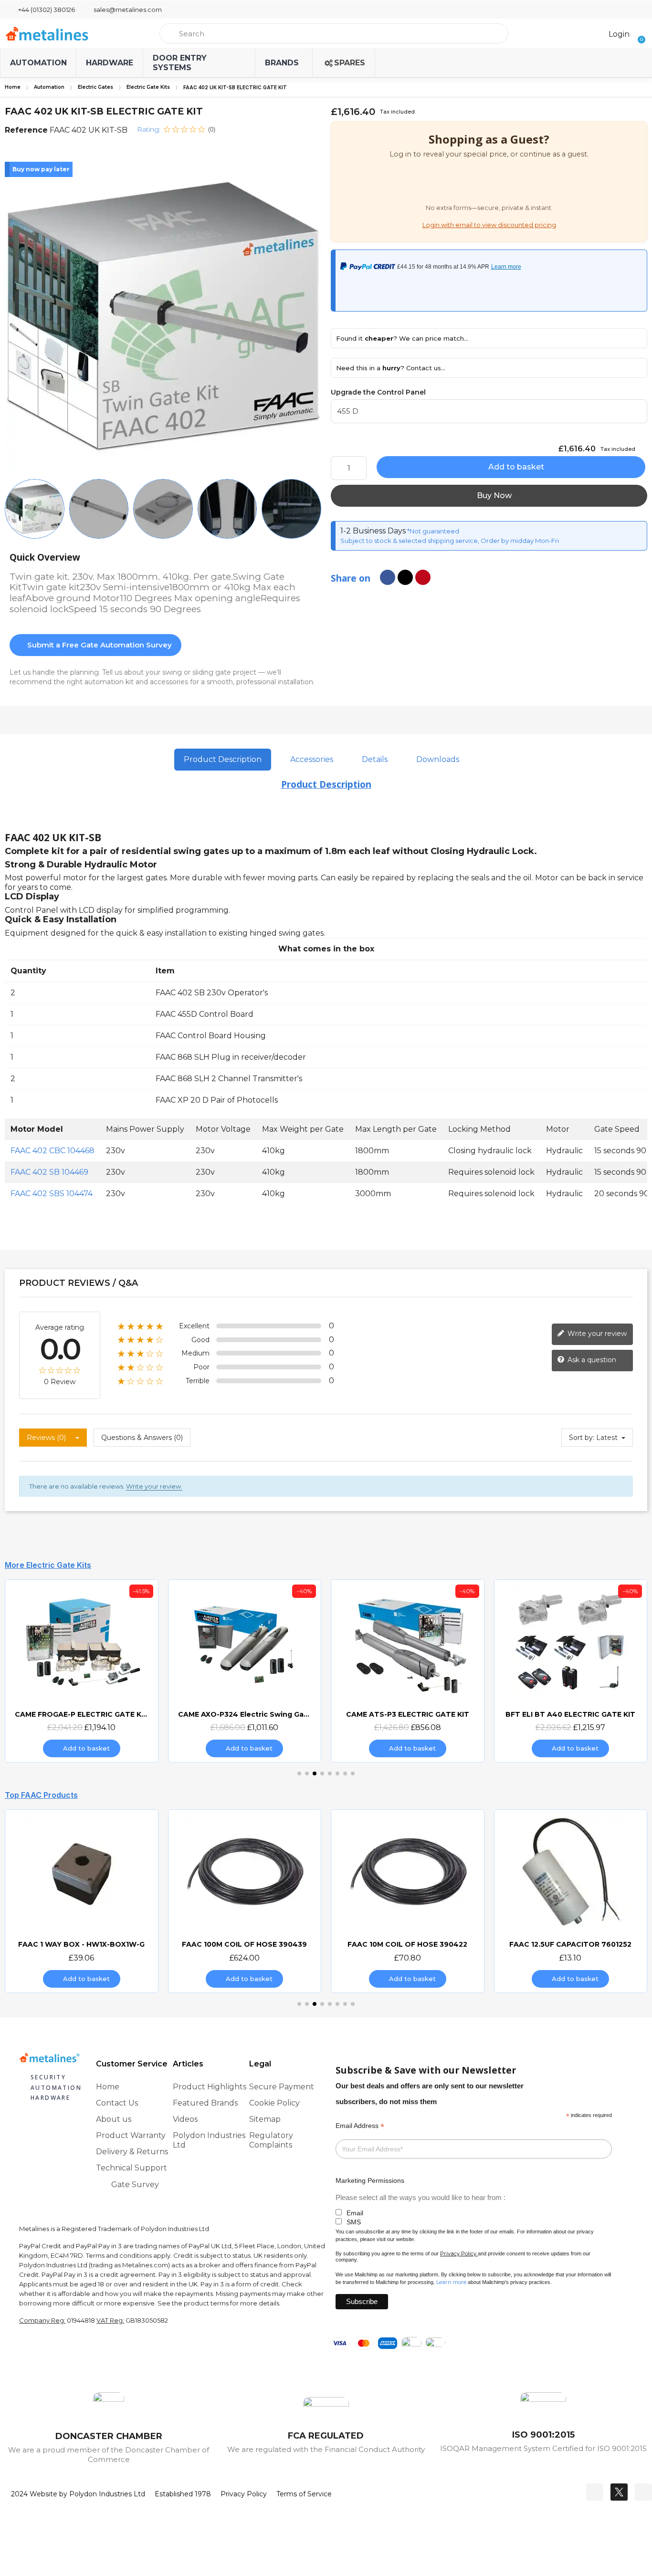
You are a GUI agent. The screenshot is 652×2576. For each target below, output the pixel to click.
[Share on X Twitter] (405, 577)
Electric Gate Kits (148, 87)
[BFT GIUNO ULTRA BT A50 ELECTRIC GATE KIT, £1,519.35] (575, 1671)
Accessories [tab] (312, 759)
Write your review (596, 1334)
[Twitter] (619, 2492)
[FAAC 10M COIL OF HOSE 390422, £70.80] (249, 1901)
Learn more (451, 2282)
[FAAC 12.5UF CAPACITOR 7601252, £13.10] (411, 1901)
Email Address (360, 2126)
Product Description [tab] (223, 759)
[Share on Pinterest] (423, 577)
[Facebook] (595, 2492)
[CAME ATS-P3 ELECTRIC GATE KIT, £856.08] (249, 1671)
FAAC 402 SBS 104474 (52, 1194)
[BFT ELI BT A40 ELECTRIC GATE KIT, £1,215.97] (411, 1671)
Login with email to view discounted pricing (489, 225)
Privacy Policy (458, 2253)
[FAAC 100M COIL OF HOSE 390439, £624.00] (85, 1901)
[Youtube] (643, 2492)
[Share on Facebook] (388, 577)
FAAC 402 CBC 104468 (53, 1151)
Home (13, 87)
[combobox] (334, 33)
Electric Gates (95, 87)
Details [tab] (375, 759)
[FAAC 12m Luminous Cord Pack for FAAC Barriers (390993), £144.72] (575, 1901)
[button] (638, 33)
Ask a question (591, 1360)
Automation (49, 87)
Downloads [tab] (438, 759)
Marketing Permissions (370, 2180)
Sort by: (582, 1438)
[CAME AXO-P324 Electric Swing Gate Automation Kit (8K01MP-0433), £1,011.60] (85, 1671)
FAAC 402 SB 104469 (49, 1172)
